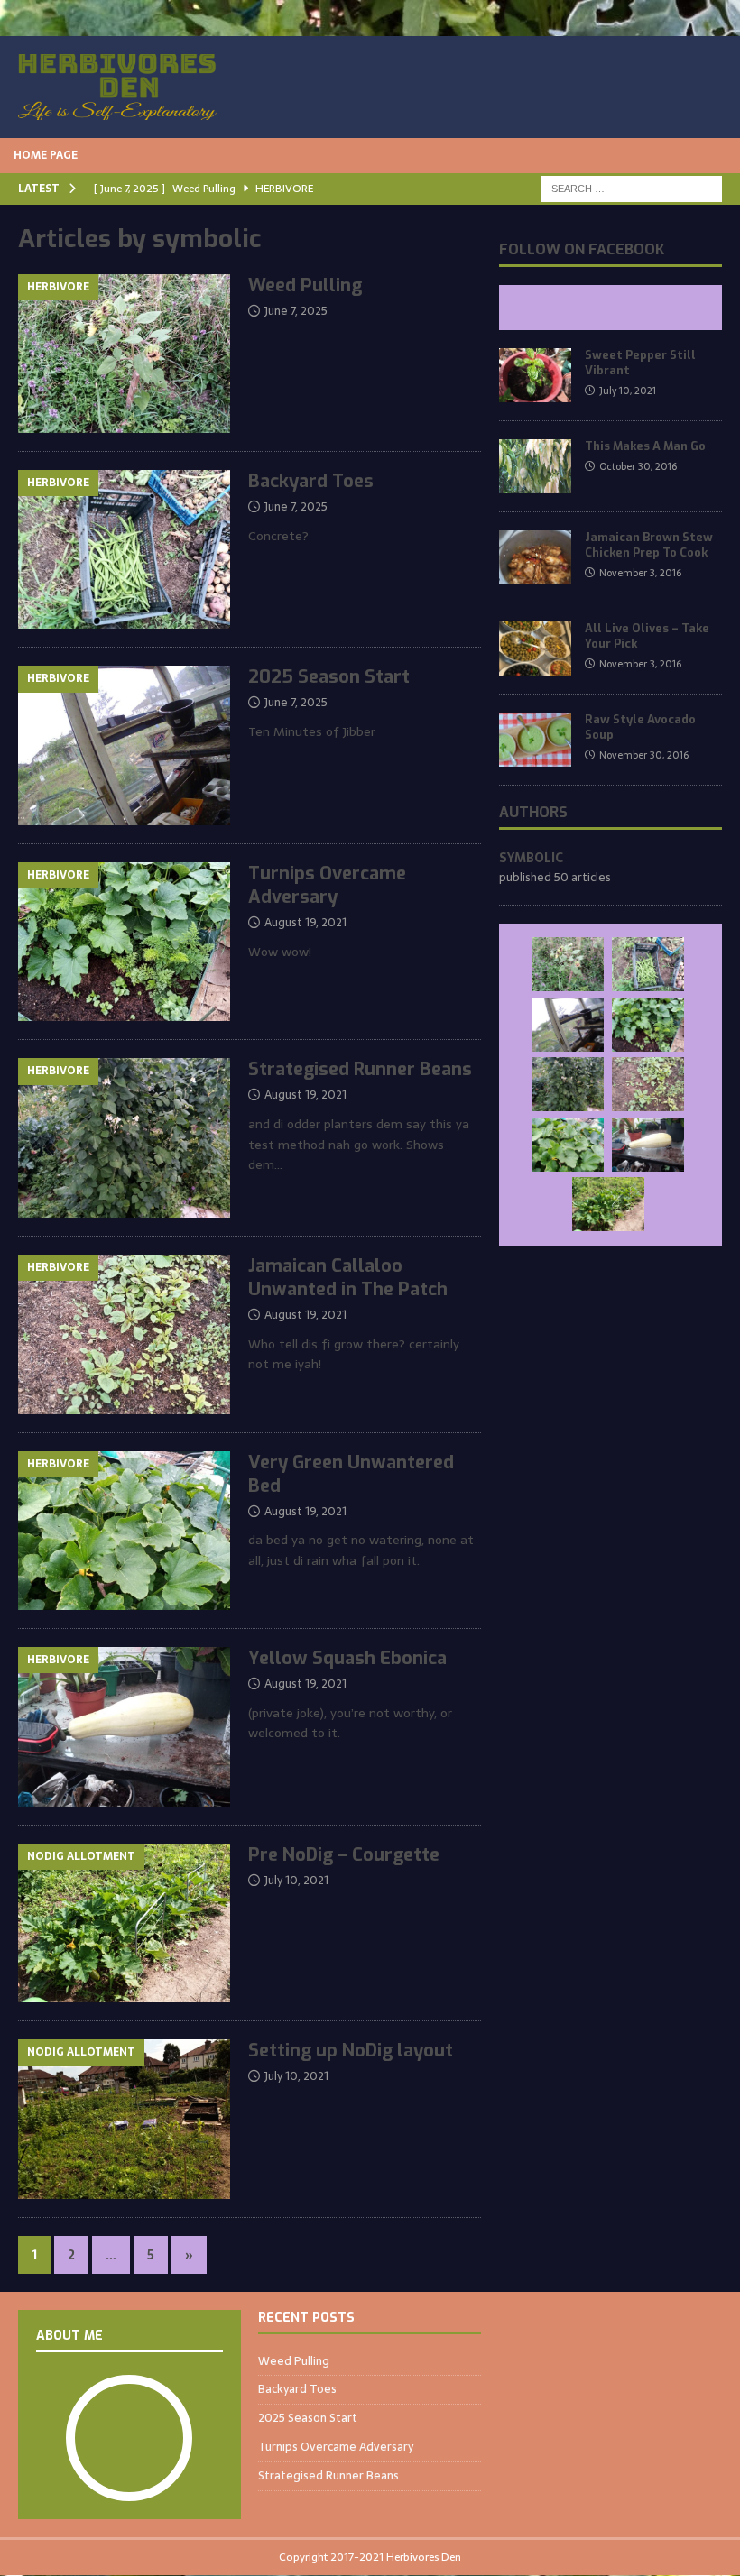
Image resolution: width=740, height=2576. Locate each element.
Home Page (46, 155)
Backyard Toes (311, 481)
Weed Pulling (305, 285)
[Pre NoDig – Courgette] (608, 1204)
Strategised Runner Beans (360, 1069)
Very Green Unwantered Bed (351, 1474)
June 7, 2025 (296, 311)
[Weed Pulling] (568, 964)
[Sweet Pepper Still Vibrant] (535, 375)
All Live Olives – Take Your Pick (647, 636)
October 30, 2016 (638, 466)
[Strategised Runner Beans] (568, 1084)
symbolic (531, 858)
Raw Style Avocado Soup (640, 727)
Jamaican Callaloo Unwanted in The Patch (348, 1278)
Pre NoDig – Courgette (344, 1855)
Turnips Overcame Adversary (327, 885)
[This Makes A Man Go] (535, 466)
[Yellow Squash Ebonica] (648, 1145)
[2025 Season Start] (568, 1025)
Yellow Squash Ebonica (347, 1658)
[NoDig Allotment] (124, 1923)
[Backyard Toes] (648, 964)
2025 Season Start (329, 677)
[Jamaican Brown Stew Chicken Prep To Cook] (535, 557)
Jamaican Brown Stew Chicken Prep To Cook (649, 545)
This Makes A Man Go (645, 446)
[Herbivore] (124, 354)
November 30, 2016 (644, 755)
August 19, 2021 (305, 922)
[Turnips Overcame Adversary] (648, 1025)
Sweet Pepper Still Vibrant (640, 363)
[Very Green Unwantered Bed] (568, 1145)
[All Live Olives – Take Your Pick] (535, 649)
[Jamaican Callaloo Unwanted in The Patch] (648, 1084)
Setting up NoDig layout (351, 2051)
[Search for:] (632, 188)
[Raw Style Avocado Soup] (535, 740)
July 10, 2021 (296, 1880)
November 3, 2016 (640, 573)
